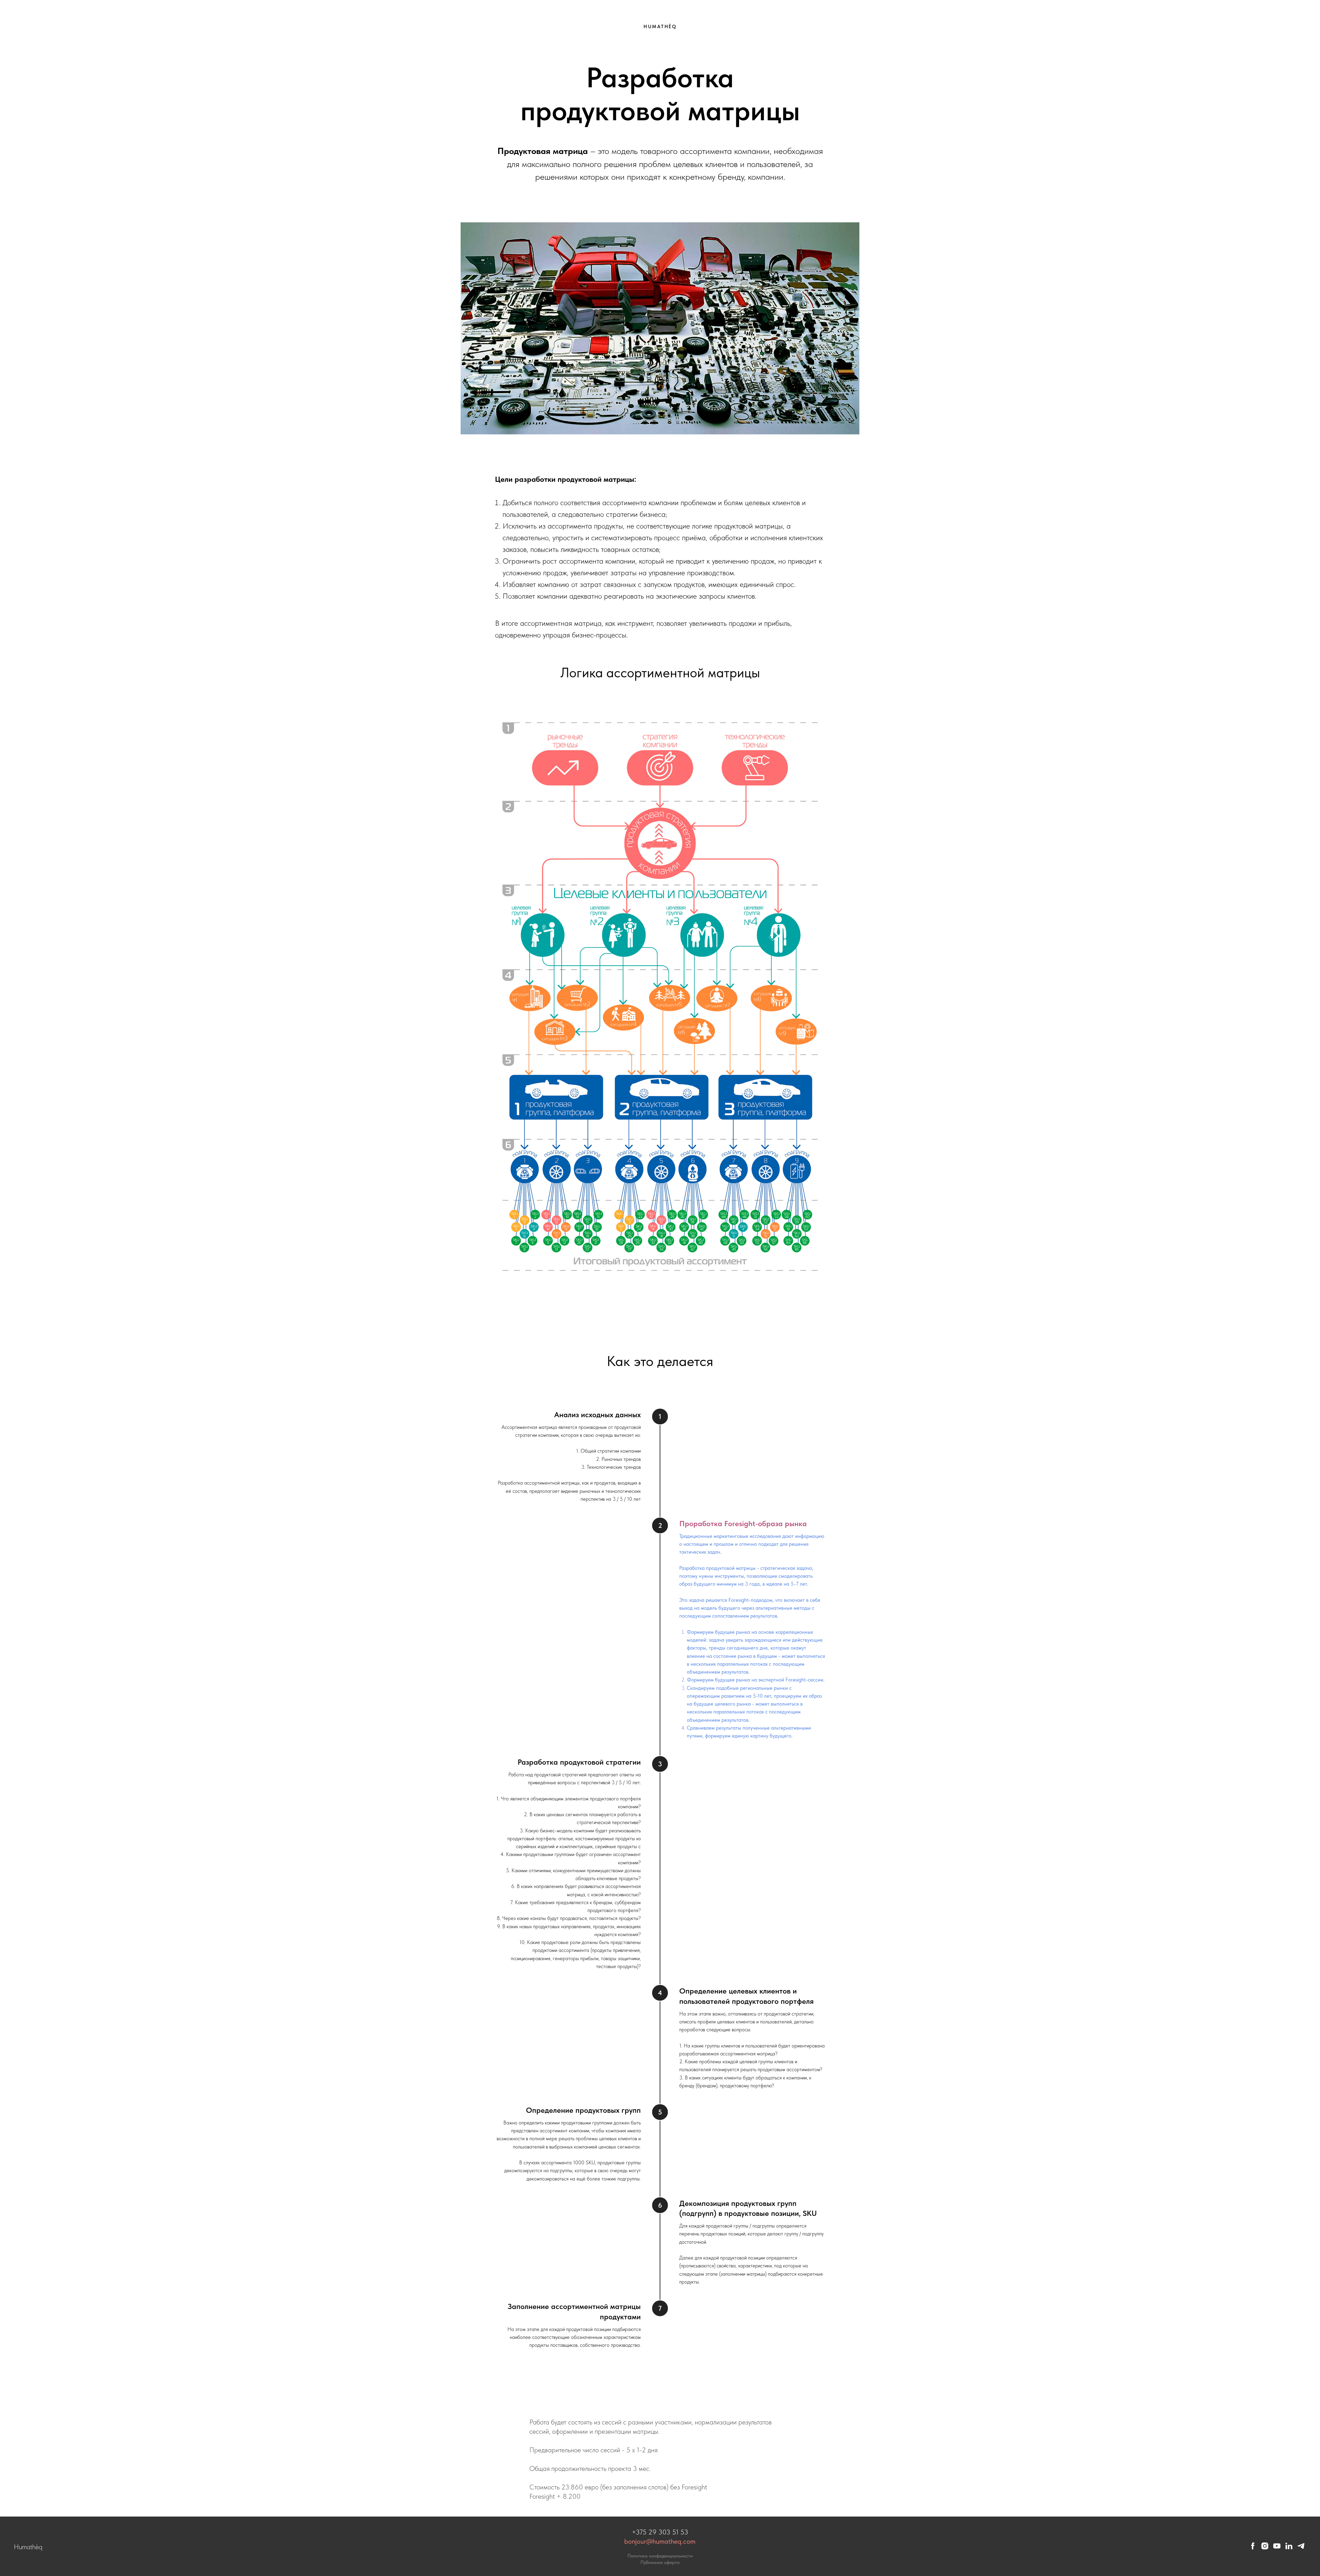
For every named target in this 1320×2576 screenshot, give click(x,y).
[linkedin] (1289, 2548)
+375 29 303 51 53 (660, 2532)
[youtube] (1277, 2548)
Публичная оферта (660, 2562)
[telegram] (1301, 2548)
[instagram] (1265, 2548)
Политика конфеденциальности (660, 2556)
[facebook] (1253, 2548)
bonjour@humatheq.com (660, 2541)
